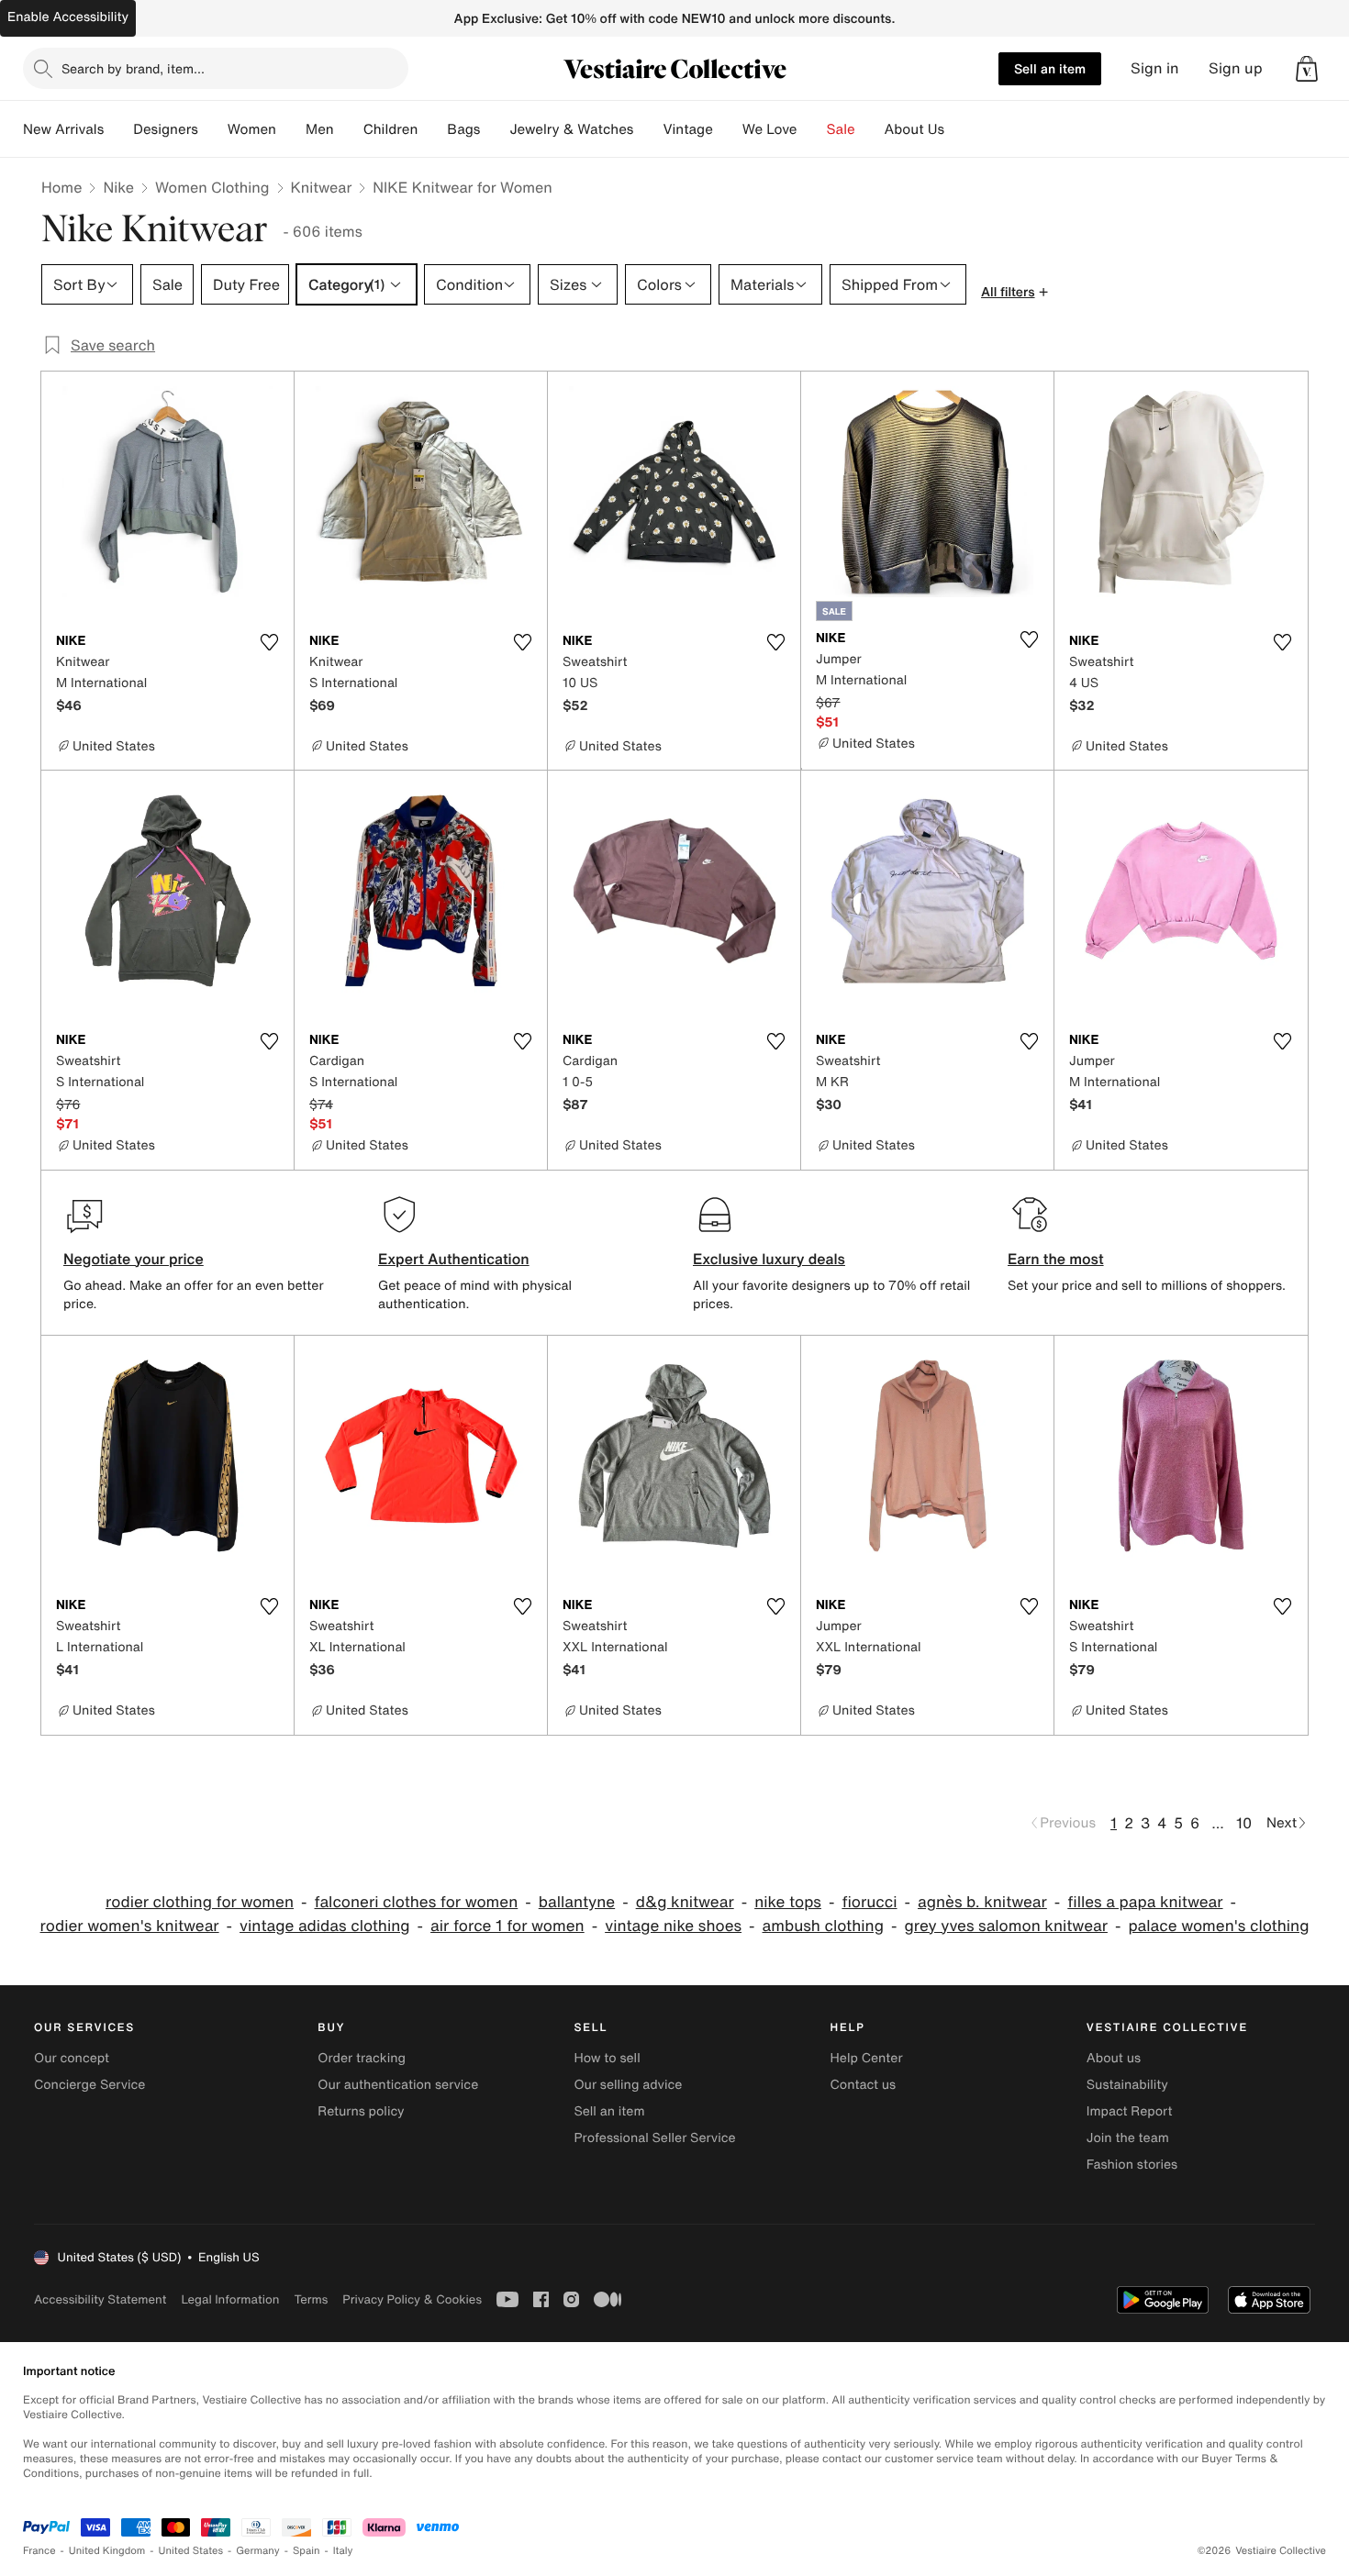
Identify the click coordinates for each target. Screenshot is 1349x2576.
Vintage (687, 129)
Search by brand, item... (133, 68)
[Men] (349, 129)
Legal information (230, 2299)
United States (191, 2551)
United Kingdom (107, 2551)
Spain (307, 2551)
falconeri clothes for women (417, 1902)
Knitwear (322, 187)
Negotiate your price (134, 1259)
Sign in (1155, 68)
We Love (770, 129)
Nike (118, 187)
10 (1244, 1823)
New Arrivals (63, 129)
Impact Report (1130, 2111)
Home (61, 187)
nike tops (788, 1902)
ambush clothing (823, 1926)
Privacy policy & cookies (412, 2299)
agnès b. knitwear (982, 1902)
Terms (311, 2299)
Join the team (1128, 2138)
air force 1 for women (507, 1926)
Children (391, 129)
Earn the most (1056, 1259)
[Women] (291, 129)
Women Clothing (212, 187)
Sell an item (1050, 68)
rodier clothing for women (200, 1902)
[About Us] (959, 129)
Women (252, 129)
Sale (841, 129)
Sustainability (1127, 2085)
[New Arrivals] (118, 129)
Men (320, 129)
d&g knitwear (685, 1902)
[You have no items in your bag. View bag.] (1307, 69)
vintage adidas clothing (325, 1926)
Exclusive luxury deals (769, 1259)
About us (1114, 2058)
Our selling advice (628, 2085)
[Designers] (213, 129)
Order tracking (362, 2058)
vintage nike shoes (673, 1926)
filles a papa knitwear (1145, 1902)
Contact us (864, 2085)
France (39, 2551)
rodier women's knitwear (130, 1926)
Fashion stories (1132, 2165)
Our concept (72, 2058)
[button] (1307, 69)
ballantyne (577, 1902)
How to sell (607, 2058)
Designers (166, 129)
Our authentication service (398, 2085)
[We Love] (812, 129)
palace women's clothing (1218, 1926)
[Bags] (495, 129)
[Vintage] (728, 129)
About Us (914, 129)
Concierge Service (89, 2085)
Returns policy (361, 2111)
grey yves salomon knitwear (1006, 1926)
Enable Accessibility (68, 17)
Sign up (1236, 68)
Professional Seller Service (654, 2138)
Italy (343, 2551)
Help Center (867, 2058)
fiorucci (869, 1902)
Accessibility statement (100, 2299)
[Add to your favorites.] (269, 642)
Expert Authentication (454, 1259)
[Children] (432, 129)
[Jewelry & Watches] (648, 129)
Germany (258, 2551)
